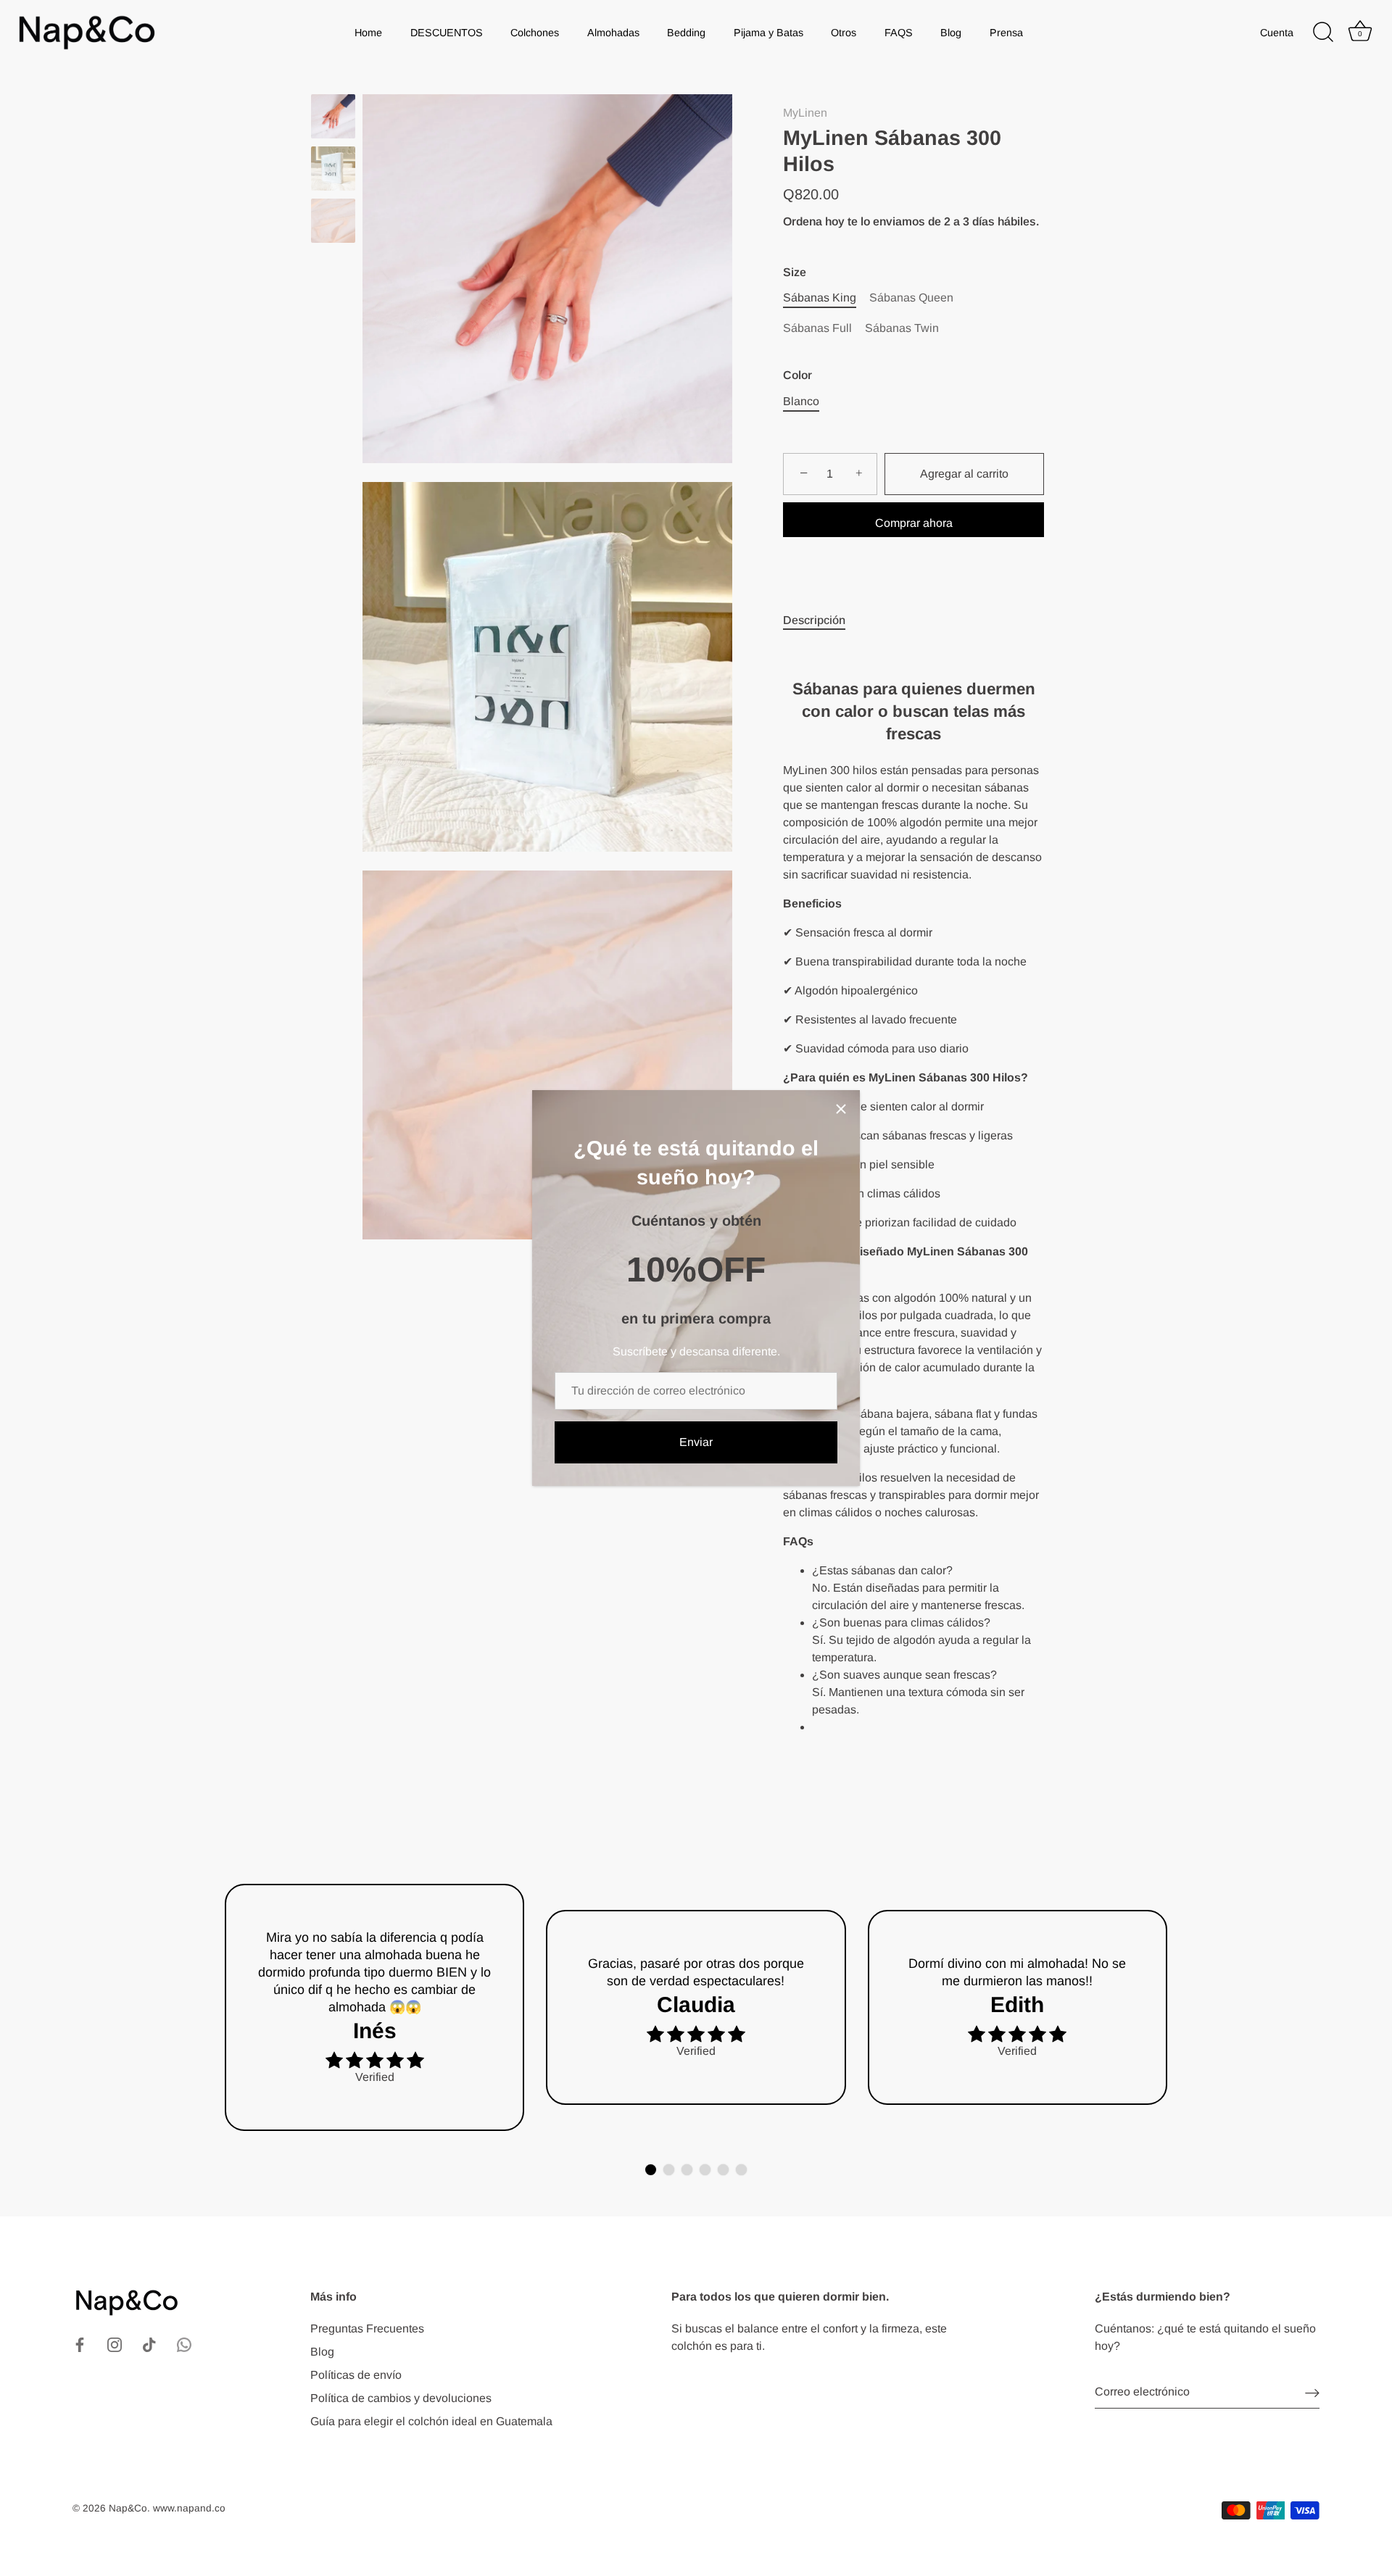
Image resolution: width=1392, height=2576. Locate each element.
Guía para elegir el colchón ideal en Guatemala (431, 2421)
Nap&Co (128, 2508)
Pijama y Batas (768, 33)
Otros (844, 33)
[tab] (821, 620)
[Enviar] (1312, 2392)
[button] (651, 2170)
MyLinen (805, 113)
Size (795, 272)
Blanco (801, 401)
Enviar (696, 1442)
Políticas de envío (356, 2375)
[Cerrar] (841, 1109)
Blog (951, 33)
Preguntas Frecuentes (367, 2328)
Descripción (814, 620)
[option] (333, 119)
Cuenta (1277, 33)
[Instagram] (115, 2344)
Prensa (1006, 33)
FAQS (899, 33)
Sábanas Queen (911, 298)
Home (368, 33)
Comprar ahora (914, 523)
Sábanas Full (817, 328)
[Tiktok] (149, 2344)
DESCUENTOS (447, 33)
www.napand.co (189, 2508)
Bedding (686, 33)
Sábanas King (820, 298)
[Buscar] (1323, 33)
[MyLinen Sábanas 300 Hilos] (333, 116)
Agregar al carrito (964, 474)
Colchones (535, 33)
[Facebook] (80, 2344)
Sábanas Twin (902, 328)
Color (797, 375)
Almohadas (613, 33)
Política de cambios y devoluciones (401, 2398)
